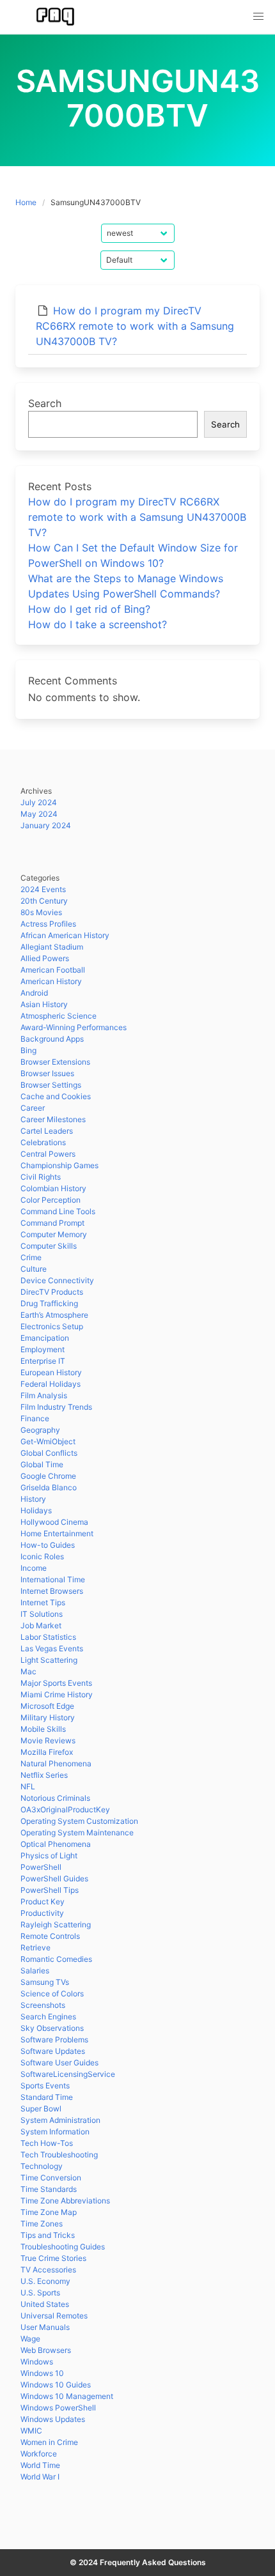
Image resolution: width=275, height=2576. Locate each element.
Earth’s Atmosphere (54, 1315)
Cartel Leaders (47, 1131)
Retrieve (35, 1947)
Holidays (36, 1510)
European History (51, 1372)
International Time (53, 1579)
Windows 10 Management (67, 2396)
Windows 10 (42, 2373)
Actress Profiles (48, 924)
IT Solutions (42, 1614)
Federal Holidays (51, 1384)
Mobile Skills (43, 1729)
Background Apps (52, 1039)
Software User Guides (59, 2063)
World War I (40, 2477)
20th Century (44, 901)
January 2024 (46, 825)
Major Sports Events (56, 1683)
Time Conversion (51, 2178)
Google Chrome (48, 1476)
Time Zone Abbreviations (65, 2201)
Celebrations (43, 1142)
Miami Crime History (57, 1694)
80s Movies (41, 912)
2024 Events (43, 889)
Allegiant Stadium (52, 947)
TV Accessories (48, 2270)
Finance (35, 1418)
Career (33, 1108)
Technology (42, 2166)
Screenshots (43, 2005)
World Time (40, 2465)
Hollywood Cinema (54, 1522)
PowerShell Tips (50, 1890)
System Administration (60, 2120)
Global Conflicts (49, 1453)
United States (45, 2304)
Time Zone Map (49, 2212)
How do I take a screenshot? (98, 624)
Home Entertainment (57, 1533)
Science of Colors (52, 1994)
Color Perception (51, 1200)
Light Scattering (49, 1660)
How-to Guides (48, 1545)
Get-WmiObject (48, 1441)
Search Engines (48, 2017)
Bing (28, 1050)
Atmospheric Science (59, 1016)
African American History (65, 935)
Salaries (35, 1971)
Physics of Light (49, 1855)
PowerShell (41, 1867)
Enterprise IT (43, 1361)
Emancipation (45, 1338)
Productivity (42, 1913)
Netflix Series (44, 1775)
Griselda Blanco (49, 1487)
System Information (55, 2132)
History (33, 1499)
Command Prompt (52, 1223)
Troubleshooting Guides (63, 2247)
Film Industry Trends (56, 1407)
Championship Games (59, 1165)
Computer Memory (54, 1234)
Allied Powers (45, 958)
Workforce (39, 2454)
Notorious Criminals (55, 1798)
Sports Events (45, 2086)
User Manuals (45, 2327)
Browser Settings (51, 1085)
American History (51, 981)
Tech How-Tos (47, 2143)
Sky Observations (52, 2028)
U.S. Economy (45, 2281)
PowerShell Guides (54, 1878)
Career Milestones (53, 1119)
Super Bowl (41, 2109)
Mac (28, 1671)
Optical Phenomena (56, 1844)
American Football (53, 970)
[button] (258, 17)
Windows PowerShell (58, 2408)
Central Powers (48, 1154)
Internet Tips (43, 1602)
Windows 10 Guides (56, 2385)
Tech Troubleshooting (59, 2155)
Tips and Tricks (48, 2235)
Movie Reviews (48, 1740)
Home (26, 202)
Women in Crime (49, 2442)
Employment (43, 1349)
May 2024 (39, 814)
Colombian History (53, 1188)
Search (45, 403)
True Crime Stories (53, 2258)
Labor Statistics (48, 1637)
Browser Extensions (55, 1062)
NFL (28, 1786)
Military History (48, 1717)
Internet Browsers (52, 1591)
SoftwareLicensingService (68, 2074)
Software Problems (54, 2040)
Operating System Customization (79, 1821)
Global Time (42, 1464)
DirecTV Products (52, 1292)
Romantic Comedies (56, 1959)
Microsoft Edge (47, 1706)
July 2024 (39, 802)
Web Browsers (46, 2350)
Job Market (41, 1625)
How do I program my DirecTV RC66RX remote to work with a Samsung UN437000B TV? (135, 326)
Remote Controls (50, 1936)
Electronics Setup (52, 1326)
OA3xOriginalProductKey (65, 1809)
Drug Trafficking (49, 1303)
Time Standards (49, 2189)
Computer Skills (49, 1246)
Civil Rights (41, 1177)
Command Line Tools (58, 1211)
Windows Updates (53, 2419)
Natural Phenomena (56, 1763)
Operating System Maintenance (77, 1832)
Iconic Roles (42, 1556)
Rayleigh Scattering (56, 1924)
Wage (30, 2339)
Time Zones (42, 2224)
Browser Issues (47, 1073)
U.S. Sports (40, 2293)
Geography (40, 1430)
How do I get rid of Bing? (89, 609)
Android (34, 993)
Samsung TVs (45, 1982)
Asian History (44, 1004)
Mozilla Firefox (47, 1752)
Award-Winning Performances (74, 1027)
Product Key (43, 1901)
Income (34, 1568)
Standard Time (47, 2097)
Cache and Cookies (56, 1096)
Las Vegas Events (52, 1648)
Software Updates (53, 2051)
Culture (34, 1269)
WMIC (31, 2431)
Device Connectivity (57, 1280)
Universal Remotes (54, 2316)
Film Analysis (44, 1395)
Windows (37, 2362)
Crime (31, 1257)
